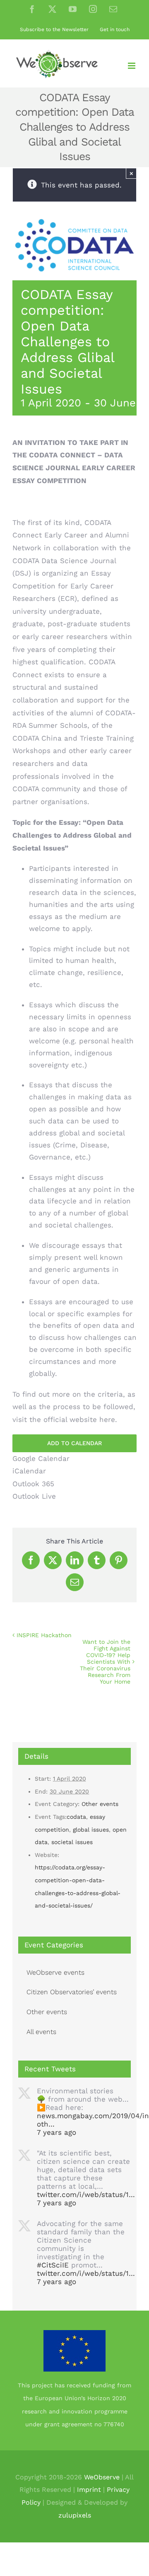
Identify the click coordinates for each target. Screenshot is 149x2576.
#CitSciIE (53, 2265)
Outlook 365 (33, 1484)
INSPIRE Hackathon (44, 1635)
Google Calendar (41, 1458)
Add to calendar (74, 1443)
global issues (91, 1830)
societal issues (72, 1842)
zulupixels (75, 2515)
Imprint (89, 2490)
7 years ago (56, 2132)
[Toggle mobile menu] (132, 66)
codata (76, 1817)
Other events (100, 1804)
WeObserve (102, 2477)
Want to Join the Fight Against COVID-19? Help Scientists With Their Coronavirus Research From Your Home (105, 1662)
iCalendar (29, 1471)
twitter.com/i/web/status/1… (86, 2194)
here (107, 1419)
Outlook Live (34, 1496)
